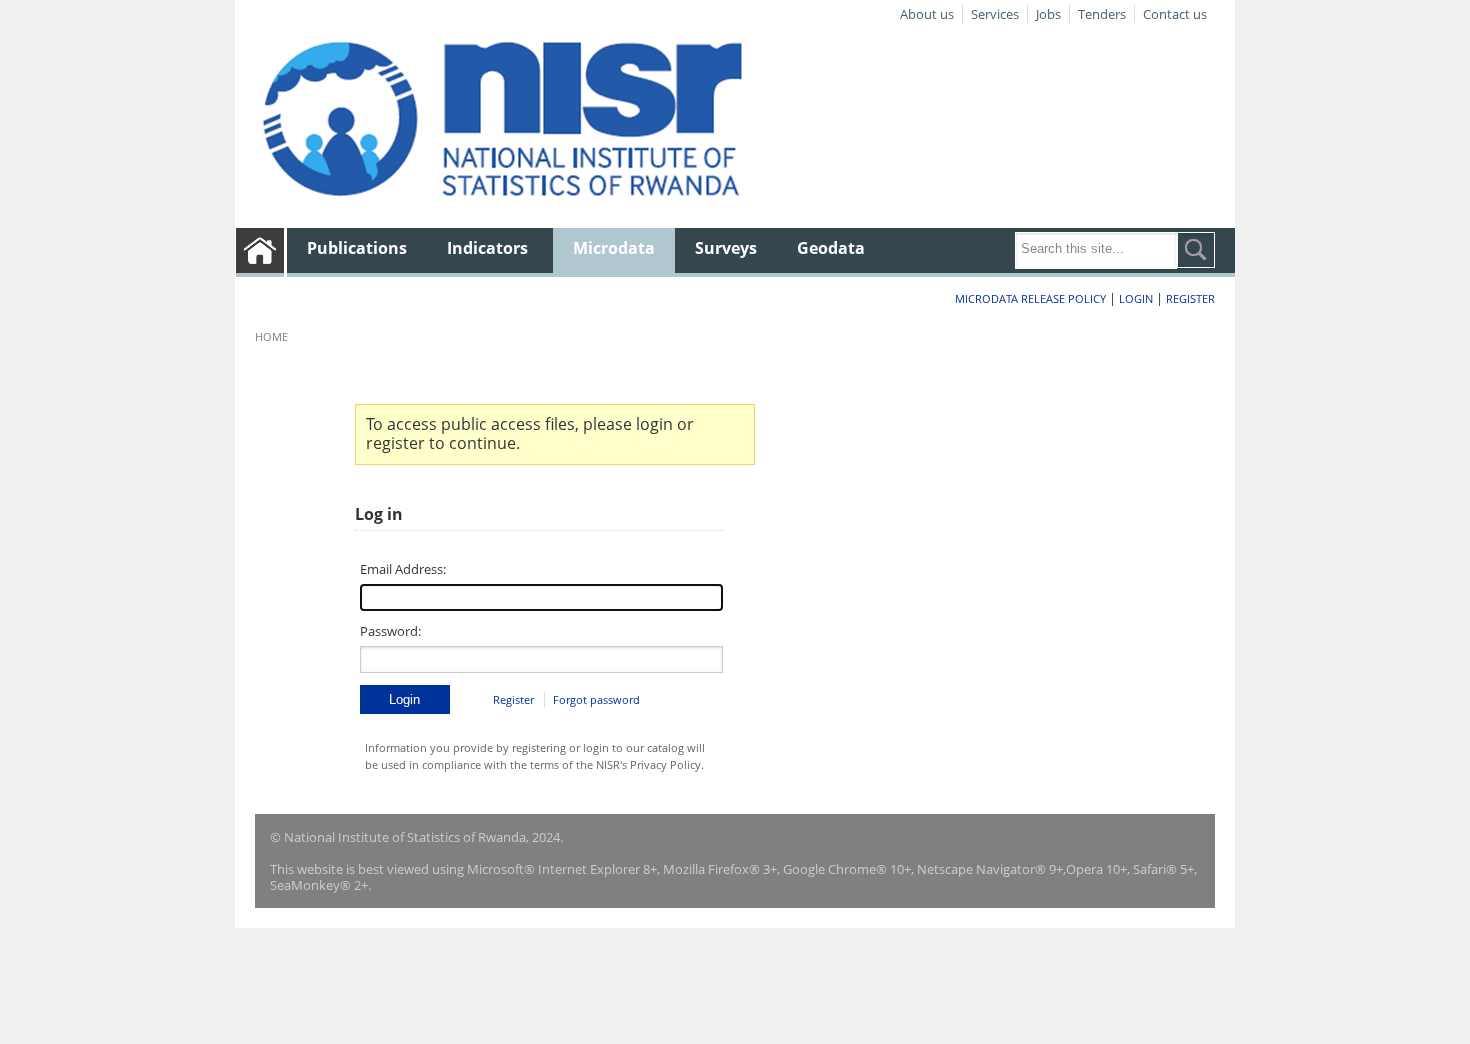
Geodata (831, 248)
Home (271, 336)
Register (1190, 298)
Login (1136, 298)
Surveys (726, 248)
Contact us (1175, 14)
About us (927, 14)
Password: (390, 631)
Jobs (1048, 14)
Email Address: (403, 569)
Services (995, 14)
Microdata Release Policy (1030, 298)
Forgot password (596, 699)
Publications (357, 248)
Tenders (1102, 14)
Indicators (487, 248)
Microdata (614, 248)
